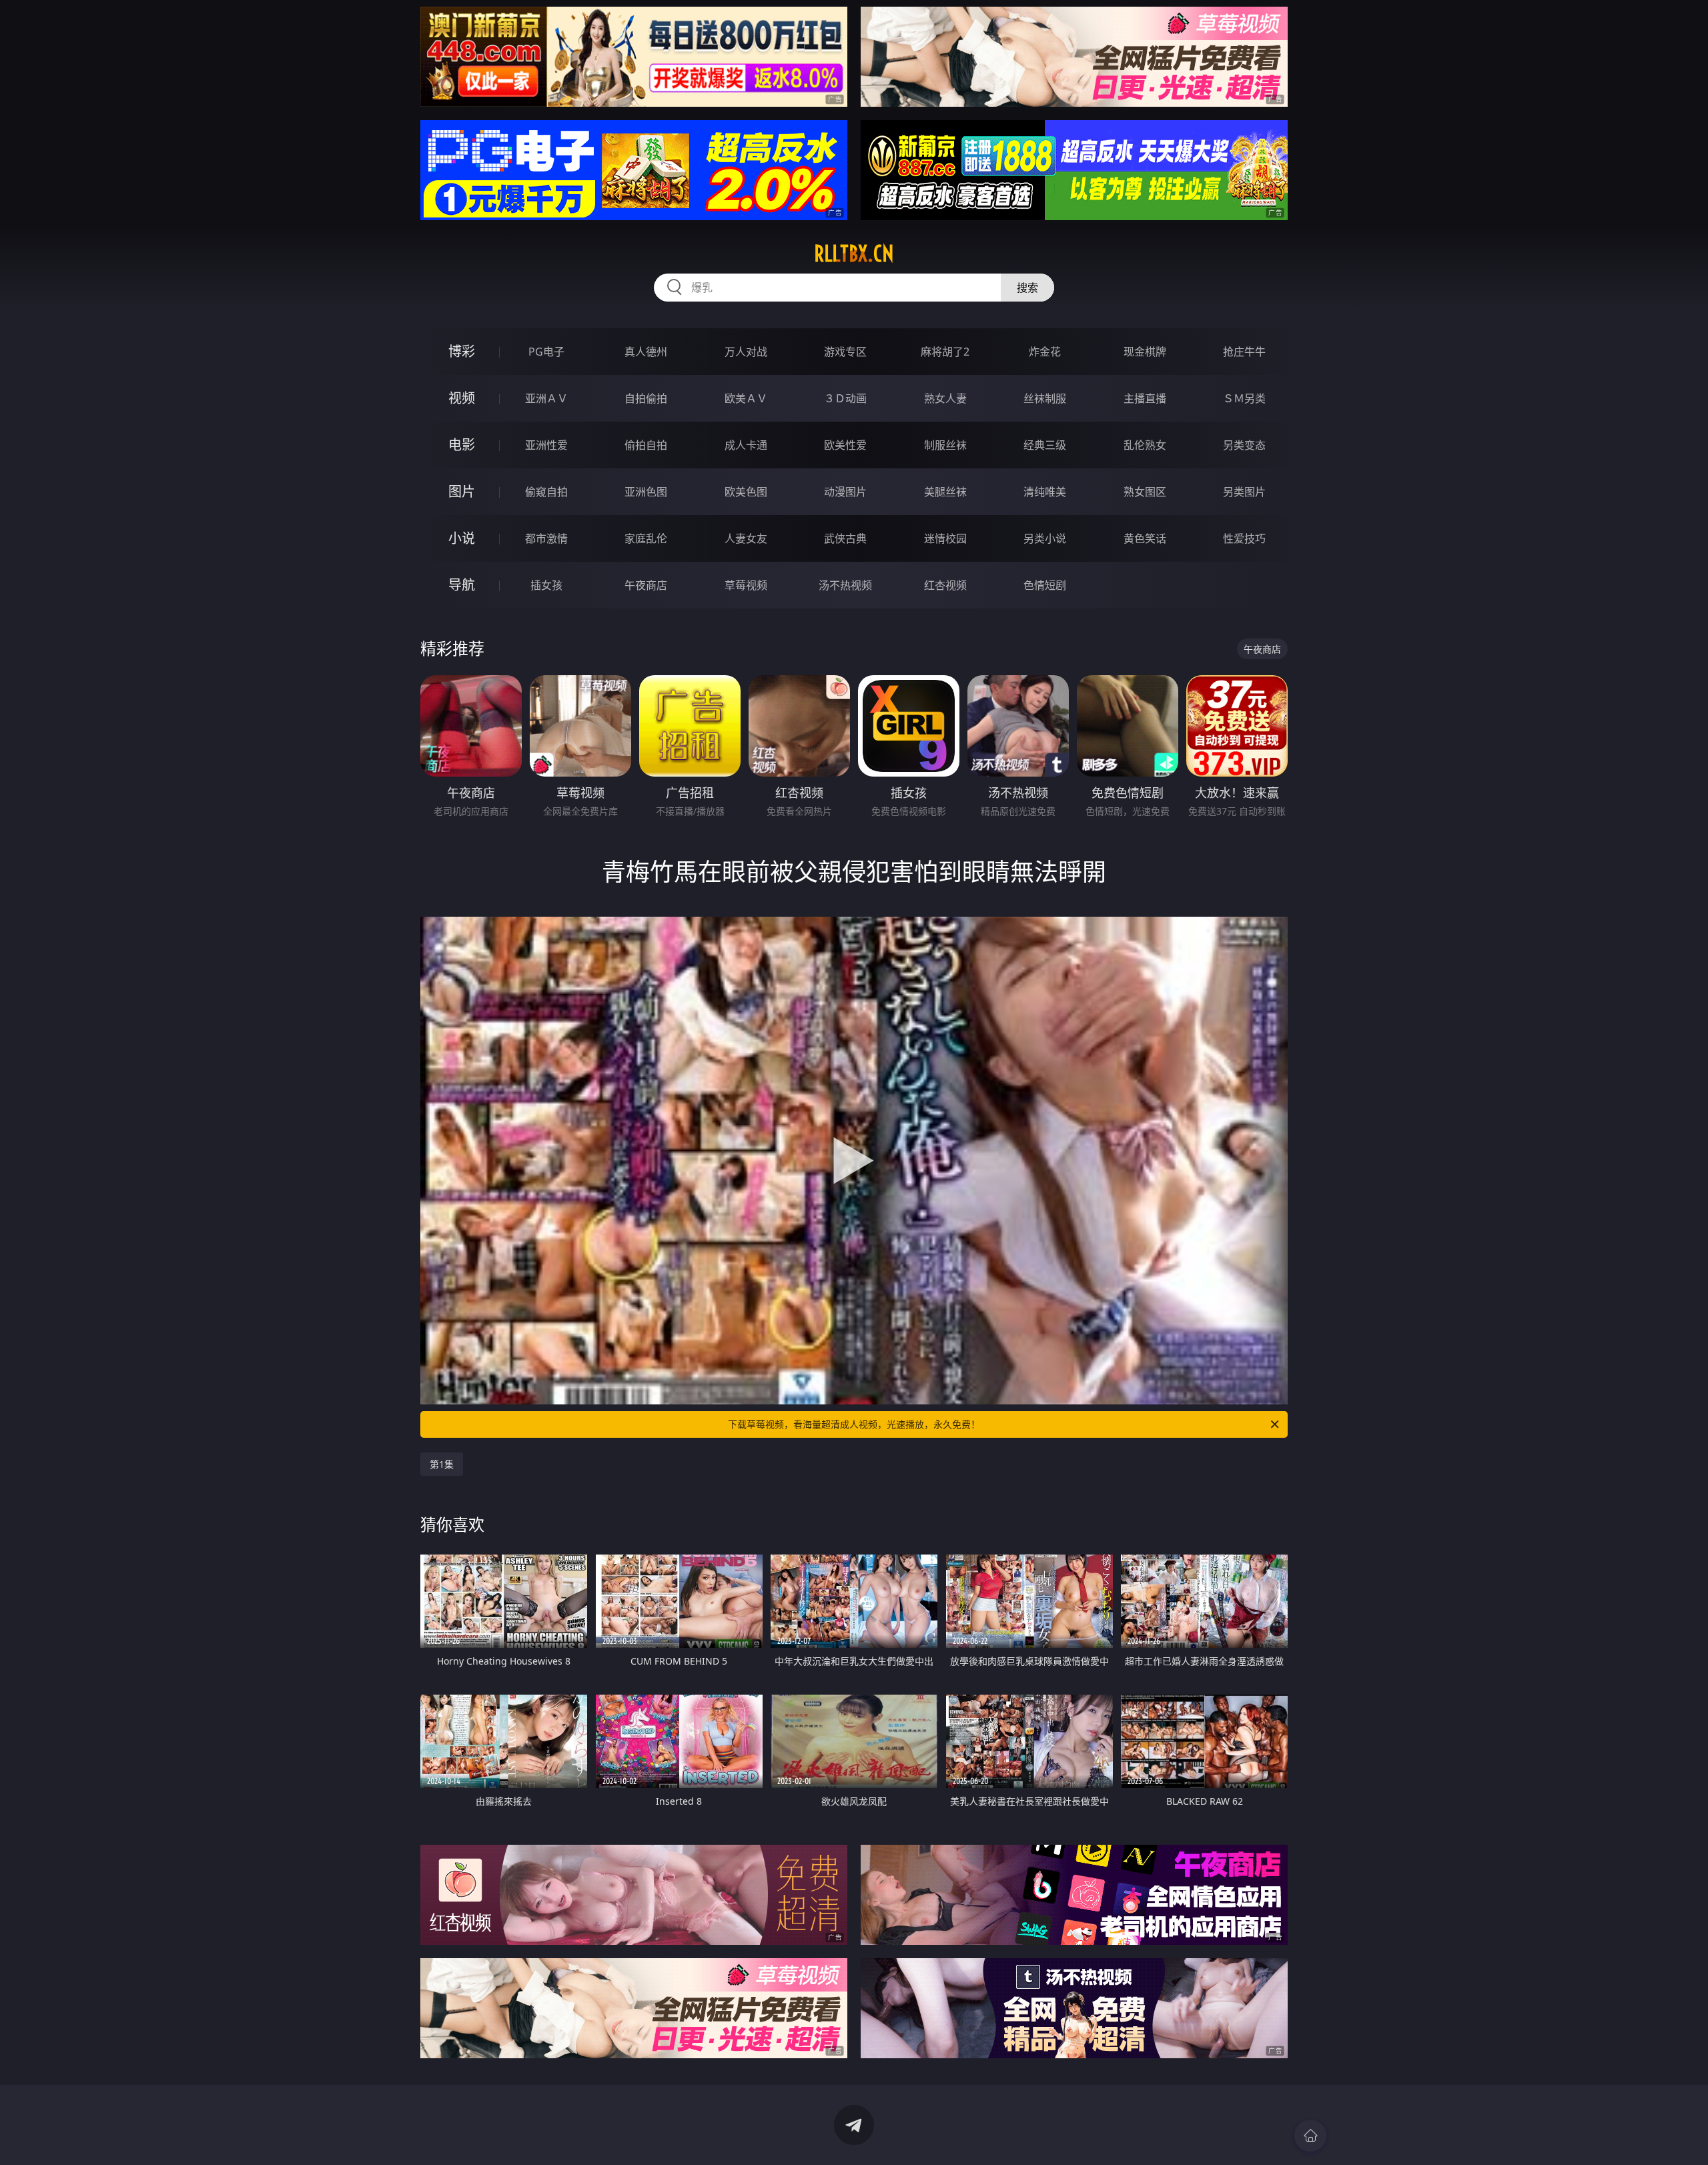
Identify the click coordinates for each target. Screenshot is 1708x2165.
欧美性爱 (845, 445)
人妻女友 (746, 538)
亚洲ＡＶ (546, 398)
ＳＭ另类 (1244, 398)
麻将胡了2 (945, 352)
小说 (462, 538)
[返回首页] (1310, 2136)
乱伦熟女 (1145, 445)
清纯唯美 (1045, 492)
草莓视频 (746, 585)
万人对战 (746, 352)
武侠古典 (845, 538)
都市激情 (546, 538)
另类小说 (1045, 538)
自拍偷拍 (646, 398)
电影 (462, 445)
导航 (462, 585)
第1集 (442, 1464)
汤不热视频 (845, 585)
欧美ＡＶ (746, 398)
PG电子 (546, 352)
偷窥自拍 (546, 492)
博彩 (462, 351)
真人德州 (646, 352)
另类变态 (1244, 445)
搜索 (1027, 288)
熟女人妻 (945, 398)
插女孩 (546, 585)
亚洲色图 (646, 492)
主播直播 (1145, 398)
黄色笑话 (1145, 538)
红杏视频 (945, 585)
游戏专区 (845, 352)
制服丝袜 (945, 445)
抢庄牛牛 (1244, 352)
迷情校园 (945, 538)
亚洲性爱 (546, 445)
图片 (462, 491)
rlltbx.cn (854, 254)
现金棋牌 (1145, 352)
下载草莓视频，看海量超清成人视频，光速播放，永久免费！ (854, 1424)
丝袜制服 (1045, 398)
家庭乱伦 (646, 538)
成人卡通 (746, 445)
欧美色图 (746, 492)
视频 (462, 398)
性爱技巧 (1244, 538)
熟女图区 (1145, 492)
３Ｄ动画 (845, 398)
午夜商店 (646, 585)
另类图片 (1244, 492)
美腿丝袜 (945, 492)
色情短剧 (1045, 585)
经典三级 (1045, 445)
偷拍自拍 (646, 445)
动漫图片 (845, 492)
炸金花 (1045, 352)
